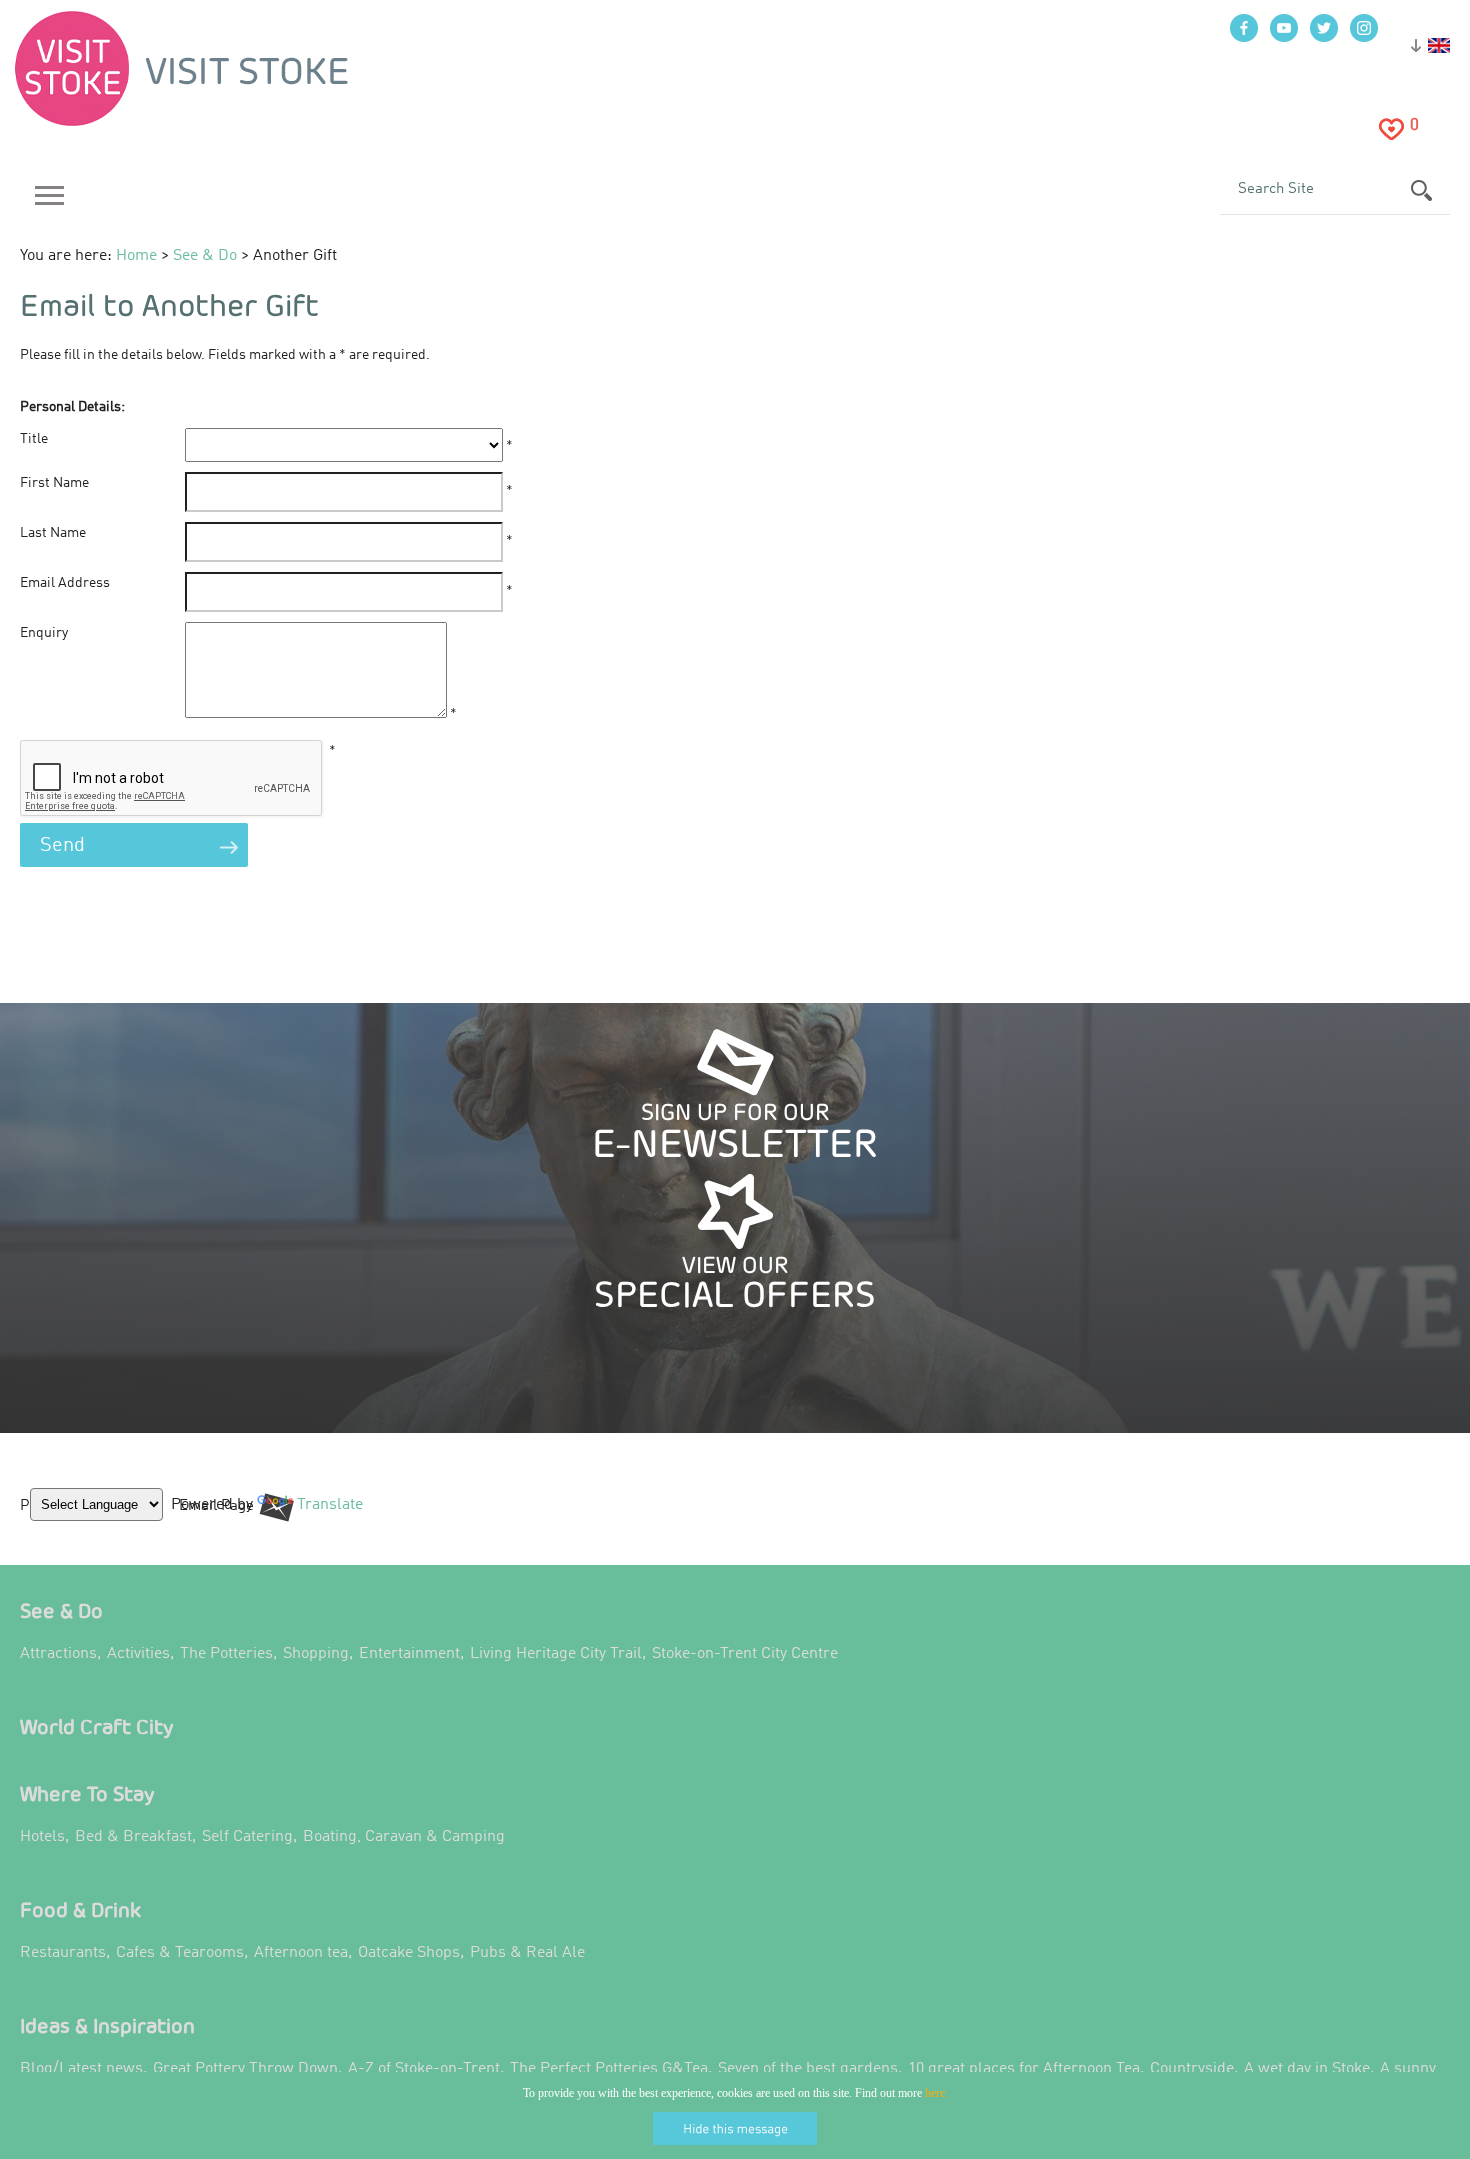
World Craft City (97, 1726)
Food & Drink (80, 1909)
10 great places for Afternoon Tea (1024, 2069)
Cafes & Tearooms (180, 1953)
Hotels (42, 1837)
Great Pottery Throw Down (245, 2069)
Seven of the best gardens (808, 2069)
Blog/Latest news (81, 2069)
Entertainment (409, 1654)
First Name (54, 483)
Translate (325, 1520)
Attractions (58, 1654)
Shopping (316, 1654)
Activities (138, 1654)
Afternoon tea (301, 1953)
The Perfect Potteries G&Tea (609, 2069)
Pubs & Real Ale (527, 1953)
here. (936, 2093)
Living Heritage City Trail (556, 1654)
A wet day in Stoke (1307, 2069)
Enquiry (44, 633)
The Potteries (226, 1654)
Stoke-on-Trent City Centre (745, 1654)
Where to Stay (87, 1793)
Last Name (53, 533)
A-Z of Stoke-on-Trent (424, 2069)
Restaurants (63, 1953)
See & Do (61, 1610)
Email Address (65, 583)
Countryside (1192, 2069)
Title (34, 439)
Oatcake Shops (409, 1953)
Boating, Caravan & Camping (404, 1837)
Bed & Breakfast (133, 1837)
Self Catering (247, 1837)
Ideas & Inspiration (107, 2025)
